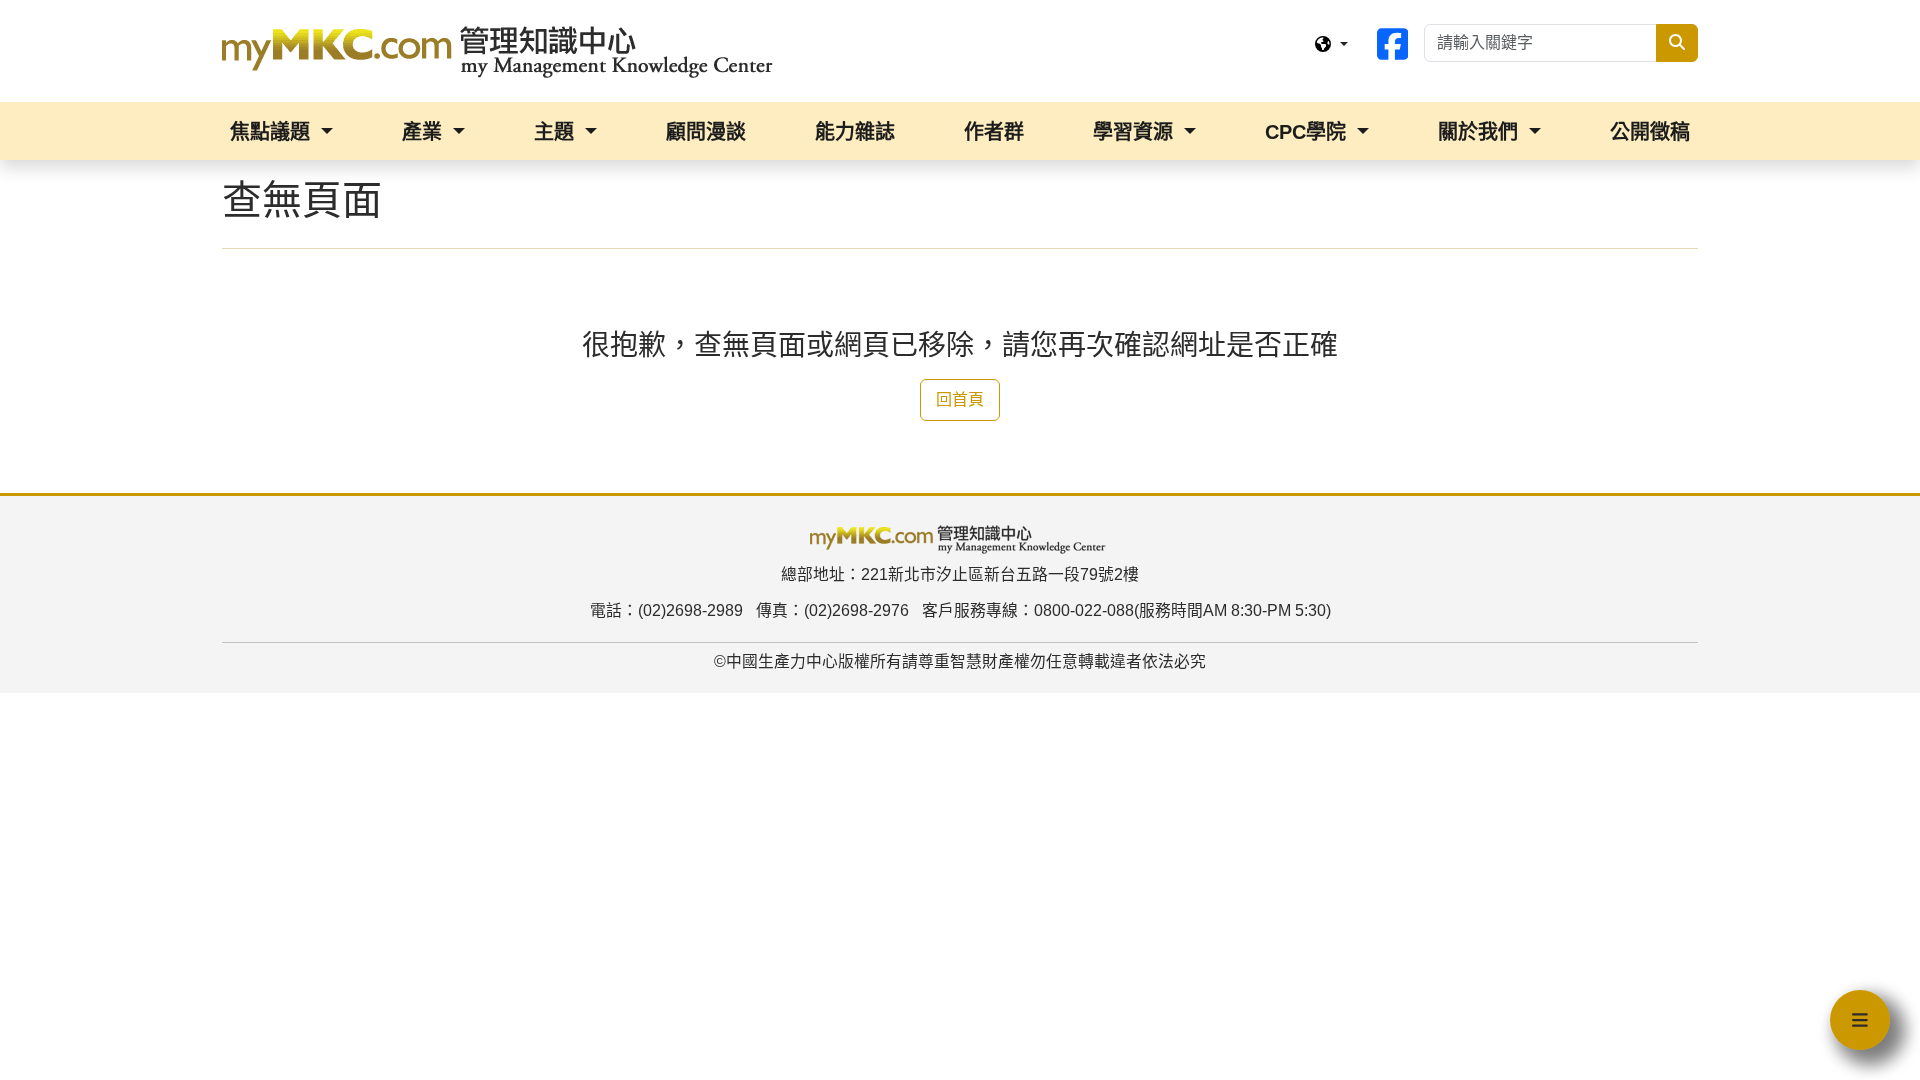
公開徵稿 (1650, 132)
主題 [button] (557, 132)
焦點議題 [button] (273, 132)
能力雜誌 (855, 132)
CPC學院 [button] (1308, 132)
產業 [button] (425, 132)
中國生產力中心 (782, 661)
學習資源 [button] (1136, 132)
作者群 (994, 132)
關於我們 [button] (1481, 132)
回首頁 (960, 399)
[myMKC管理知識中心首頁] (502, 50)
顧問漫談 (706, 132)
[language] (1331, 45)
